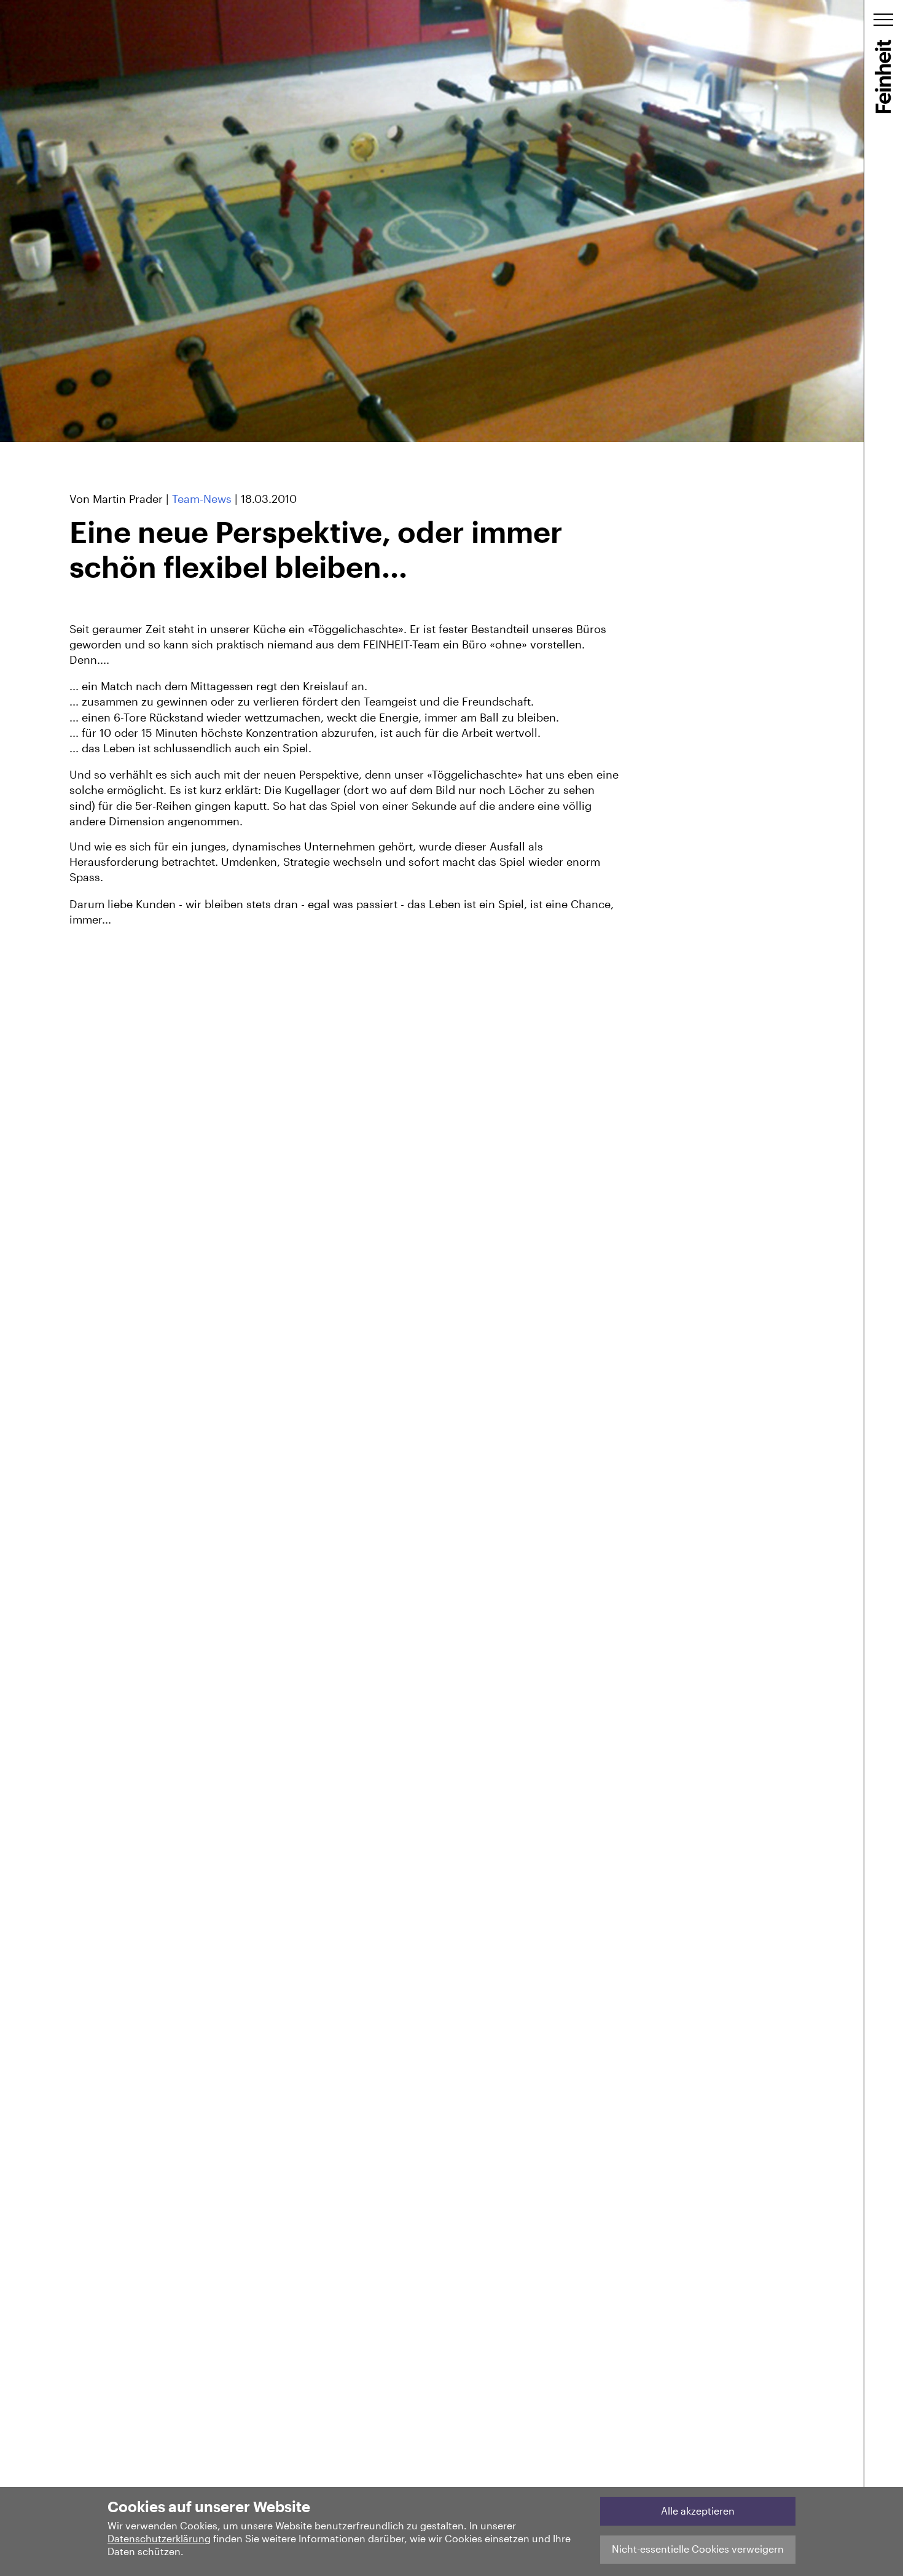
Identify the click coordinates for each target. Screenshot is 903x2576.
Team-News (202, 499)
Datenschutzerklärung (159, 2538)
